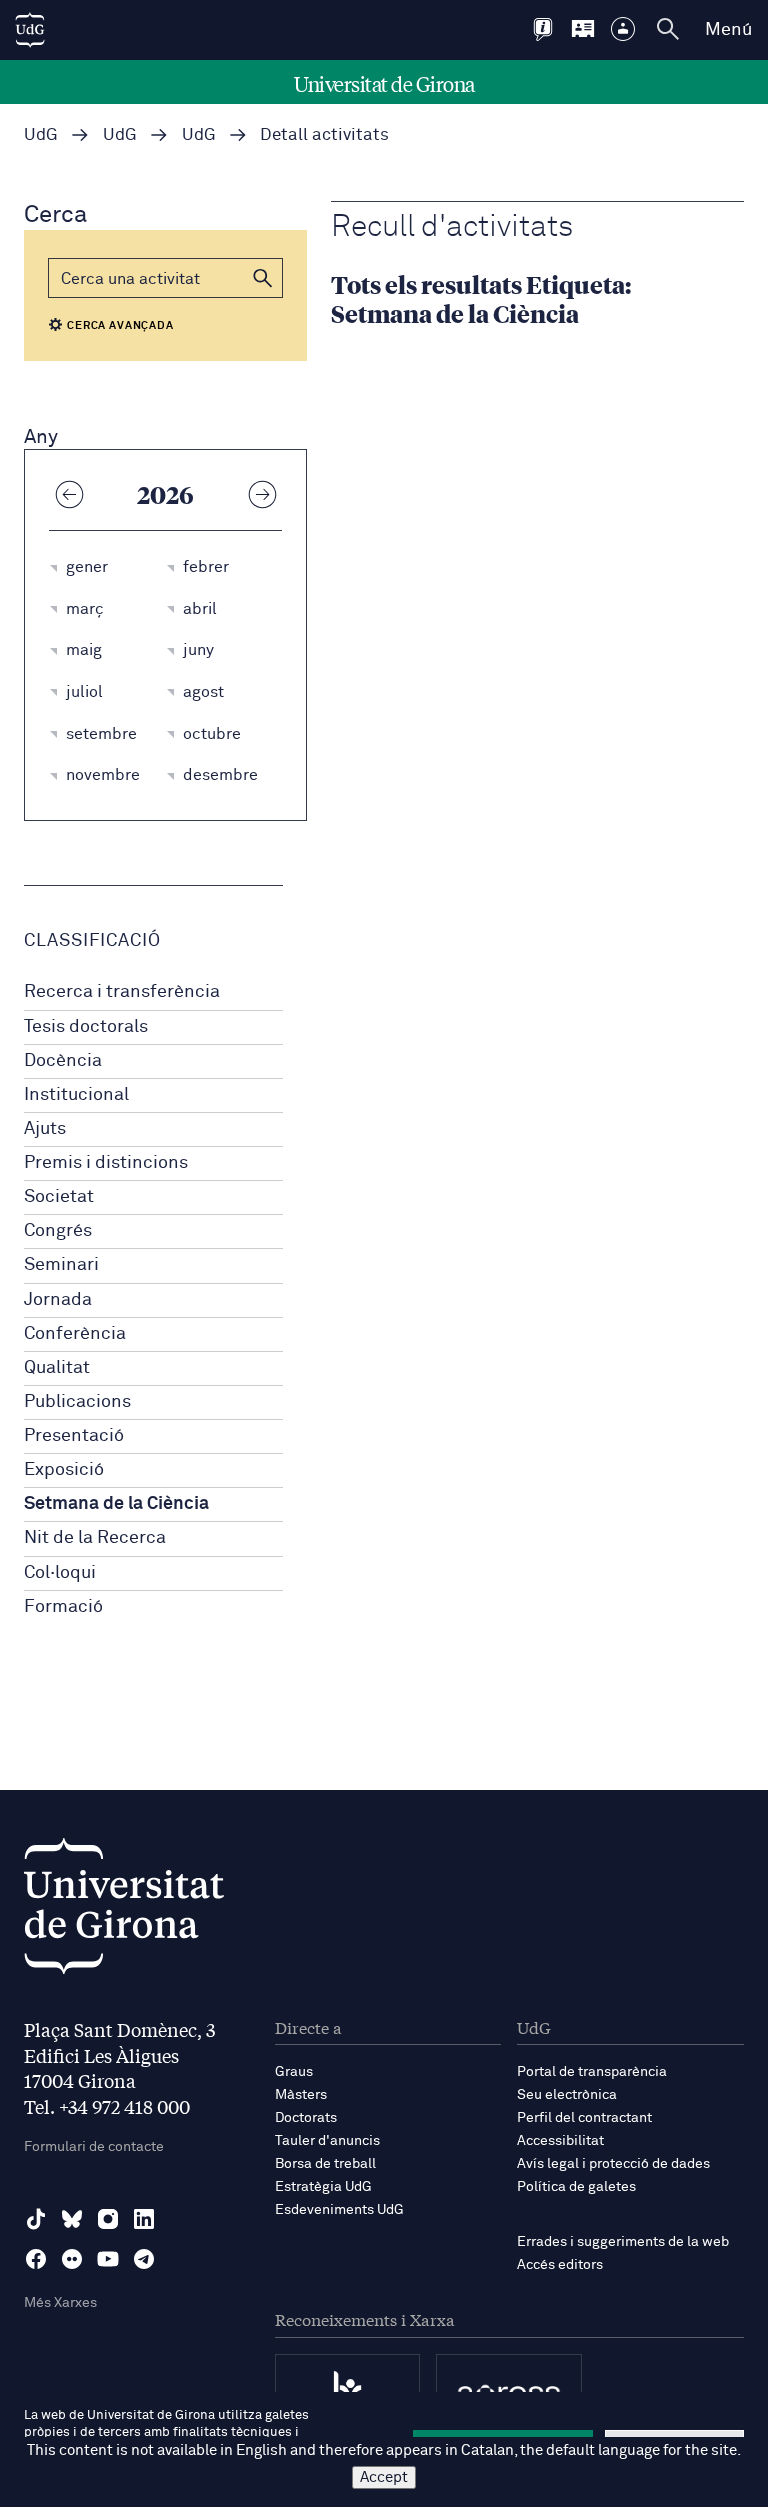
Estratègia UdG (323, 2187)
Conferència (75, 1334)
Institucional (76, 1095)
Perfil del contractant (584, 2118)
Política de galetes (576, 2187)
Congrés (58, 1231)
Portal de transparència (592, 2072)
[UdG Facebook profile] (36, 2259)
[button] (263, 278)
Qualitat (57, 1368)
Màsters (301, 2095)
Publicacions (77, 1402)
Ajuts (45, 1129)
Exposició (64, 1470)
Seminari (61, 1265)
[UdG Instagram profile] (108, 2219)
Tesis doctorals (86, 1027)
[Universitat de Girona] (124, 1911)
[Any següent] (262, 494)
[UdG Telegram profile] (144, 2259)
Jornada (58, 1300)
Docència (63, 1061)
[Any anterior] (69, 494)
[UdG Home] (30, 30)
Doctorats (306, 2118)
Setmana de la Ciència (116, 1504)
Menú (728, 30)
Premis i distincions (106, 1163)
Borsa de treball (325, 2164)
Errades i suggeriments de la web (623, 2242)
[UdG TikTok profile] (36, 2219)
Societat (59, 1197)
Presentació (74, 1436)
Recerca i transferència (122, 992)
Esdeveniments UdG (339, 2210)
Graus (294, 2072)
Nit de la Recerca (95, 1538)
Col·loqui (60, 1573)
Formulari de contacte (94, 2147)
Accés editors (560, 2265)
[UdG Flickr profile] (72, 2259)
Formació (63, 1607)
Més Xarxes (60, 2303)
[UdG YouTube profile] (108, 2259)
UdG (41, 135)
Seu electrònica (567, 2095)
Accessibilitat (560, 2141)
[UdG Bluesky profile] (72, 2219)
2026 (165, 494)
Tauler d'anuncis (327, 2141)
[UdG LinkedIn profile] (144, 2219)
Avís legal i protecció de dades (613, 2164)
